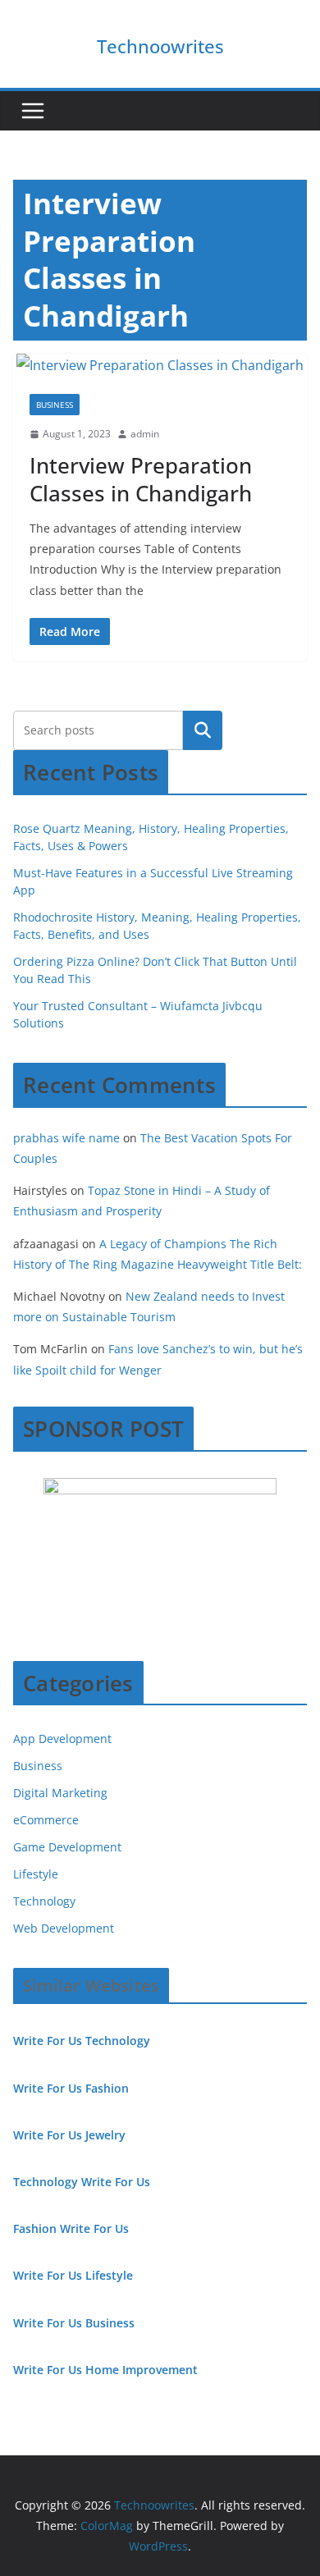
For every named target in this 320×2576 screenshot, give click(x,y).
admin (145, 434)
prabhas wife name (66, 1138)
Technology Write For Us (82, 2182)
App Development (62, 1739)
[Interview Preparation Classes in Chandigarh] (160, 366)
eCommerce (46, 1820)
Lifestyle (36, 1874)
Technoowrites (160, 46)
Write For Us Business (74, 2323)
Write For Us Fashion (71, 2088)
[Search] (203, 730)
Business (55, 405)
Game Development (67, 1847)
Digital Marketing (60, 1793)
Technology (44, 1901)
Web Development (64, 1928)
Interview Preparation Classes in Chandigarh (141, 479)
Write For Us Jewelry (69, 2135)
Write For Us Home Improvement (105, 2370)
